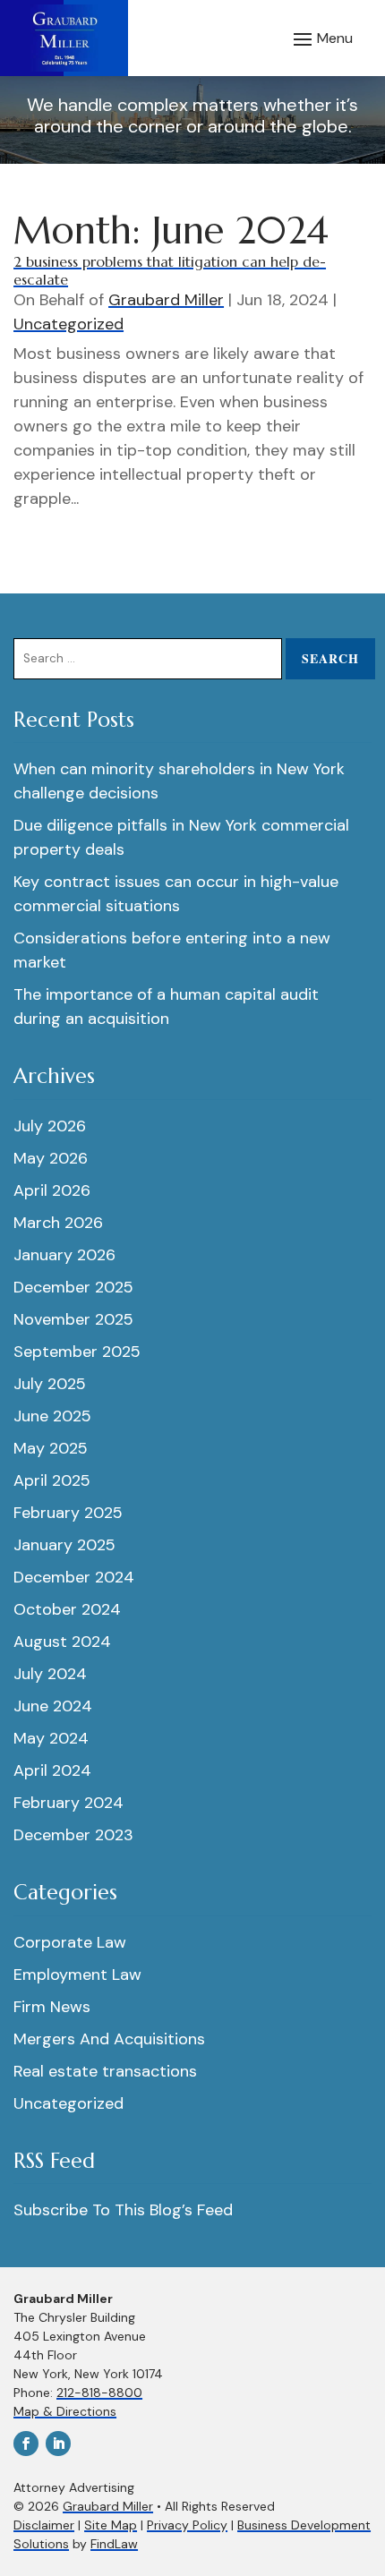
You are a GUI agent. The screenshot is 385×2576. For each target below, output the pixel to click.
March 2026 (58, 1223)
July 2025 (50, 1384)
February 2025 (68, 1513)
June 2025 (52, 1416)
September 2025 (77, 1352)
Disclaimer (44, 2525)
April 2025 (52, 1480)
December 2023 (73, 1835)
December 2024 (74, 1577)
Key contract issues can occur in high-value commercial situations (176, 894)
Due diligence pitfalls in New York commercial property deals (181, 837)
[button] (321, 38)
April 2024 (52, 1770)
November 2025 (73, 1319)
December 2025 (73, 1287)
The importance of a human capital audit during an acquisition (166, 1007)
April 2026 (52, 1190)
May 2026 (51, 1158)
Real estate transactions (105, 2071)
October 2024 (67, 1609)
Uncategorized (68, 324)
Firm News (52, 2007)
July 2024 (50, 1674)
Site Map (111, 2525)
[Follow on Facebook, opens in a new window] (26, 2444)
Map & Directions (65, 2411)
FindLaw (114, 2544)
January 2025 (64, 1545)
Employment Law (77, 1975)
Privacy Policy (187, 2525)
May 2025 (51, 1448)
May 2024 (51, 1738)
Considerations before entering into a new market (172, 950)
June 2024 (53, 1706)
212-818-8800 (99, 2393)
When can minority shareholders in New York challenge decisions (179, 781)
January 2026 (64, 1255)
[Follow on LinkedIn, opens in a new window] (58, 2444)
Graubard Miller (166, 300)
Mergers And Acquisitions (109, 2039)
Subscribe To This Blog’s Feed (123, 2210)
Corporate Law (70, 1942)
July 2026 (50, 1126)
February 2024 (68, 1803)
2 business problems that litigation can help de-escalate (170, 270)
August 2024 (62, 1642)
